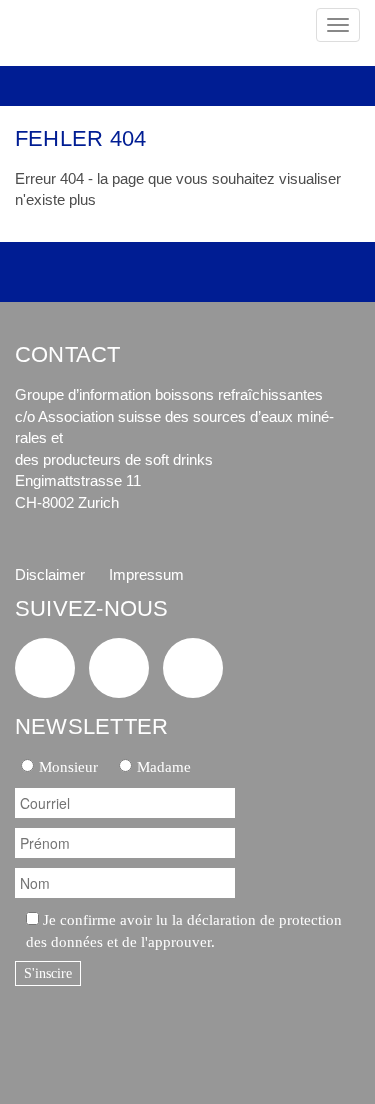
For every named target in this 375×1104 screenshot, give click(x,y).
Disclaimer (50, 574)
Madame (164, 766)
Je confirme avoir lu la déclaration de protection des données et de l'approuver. (184, 930)
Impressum (146, 574)
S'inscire (48, 973)
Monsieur (68, 766)
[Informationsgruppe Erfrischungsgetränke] (105, 33)
